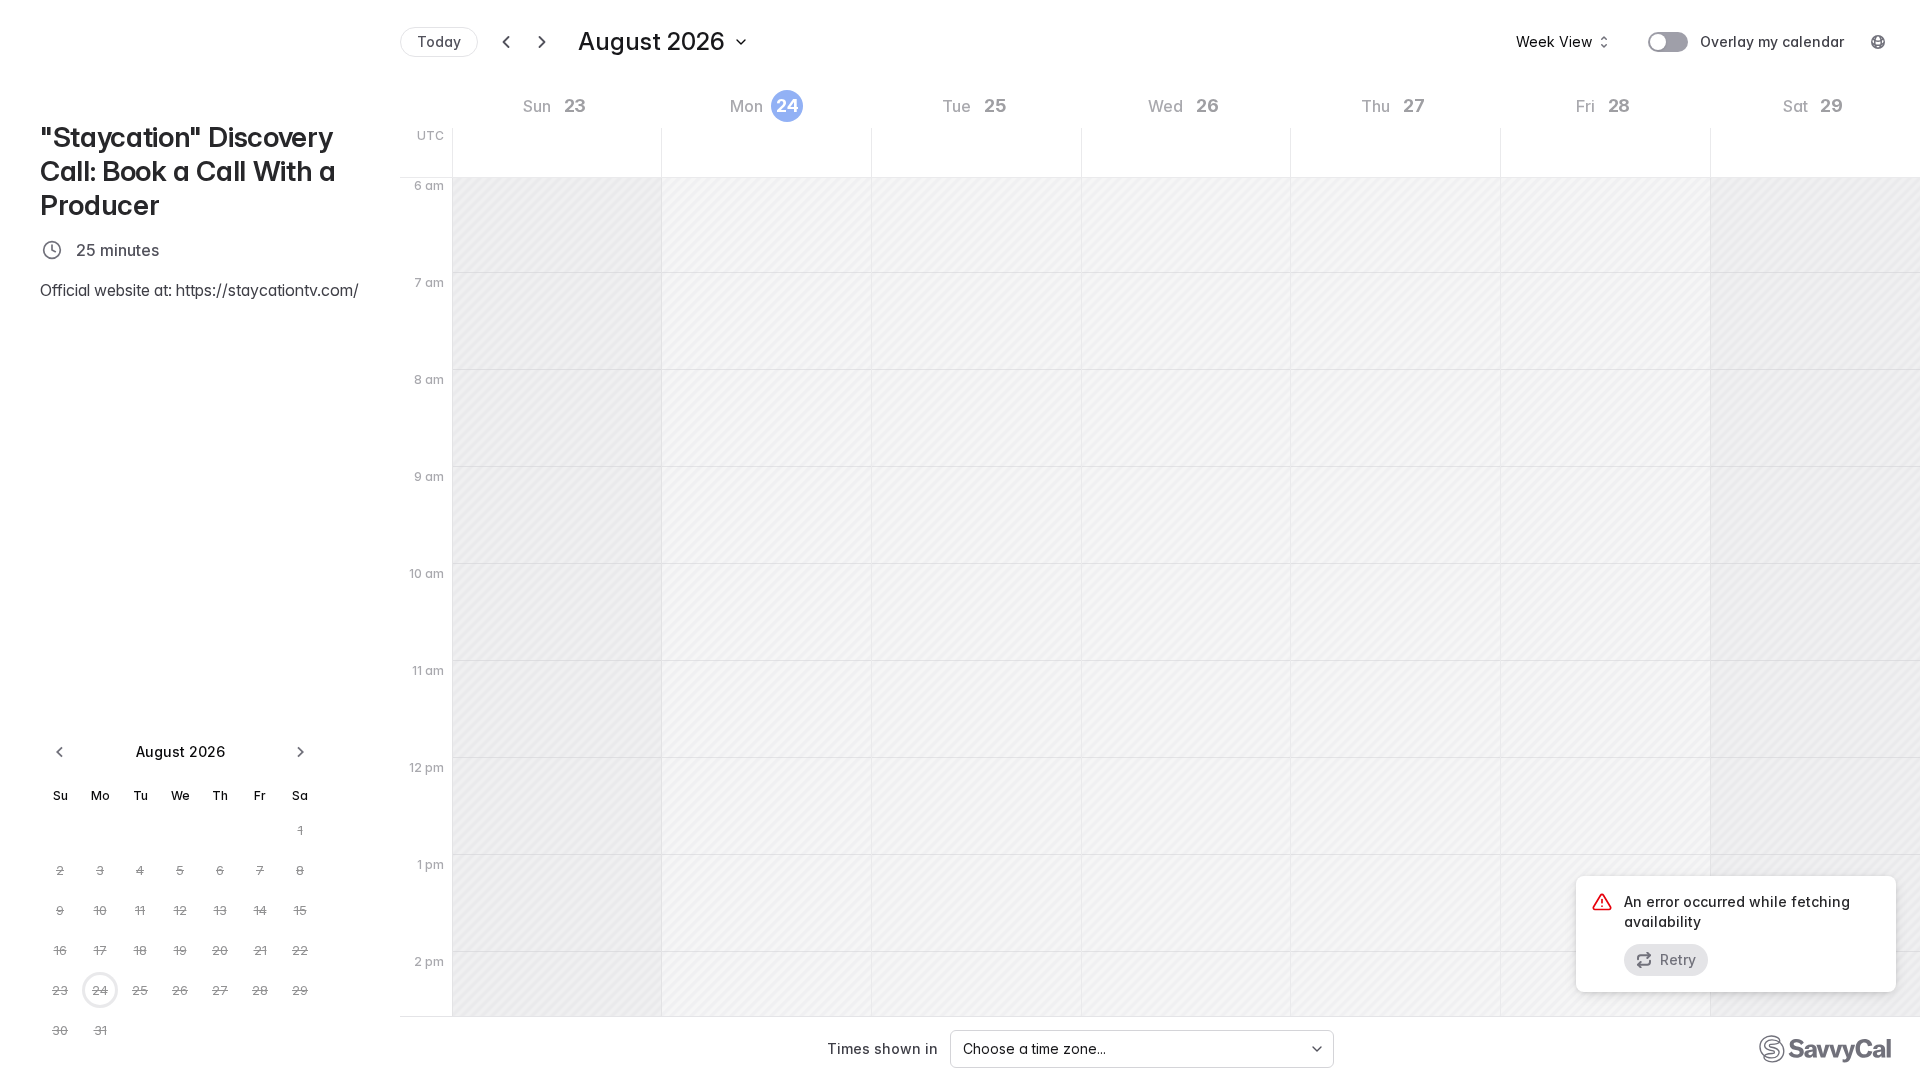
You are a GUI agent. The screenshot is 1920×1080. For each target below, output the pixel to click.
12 (180, 910)
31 (100, 1030)
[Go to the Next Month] (300, 752)
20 (220, 950)
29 (300, 990)
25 (140, 990)
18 (140, 950)
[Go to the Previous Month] (60, 752)
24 (100, 990)
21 (260, 950)
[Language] (1878, 42)
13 (220, 910)
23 (60, 990)
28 (260, 990)
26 (180, 990)
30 (60, 1030)
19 (180, 950)
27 (220, 990)
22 (300, 950)
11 (140, 910)
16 (60, 950)
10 (100, 910)
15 (300, 910)
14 (260, 910)
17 (100, 950)
